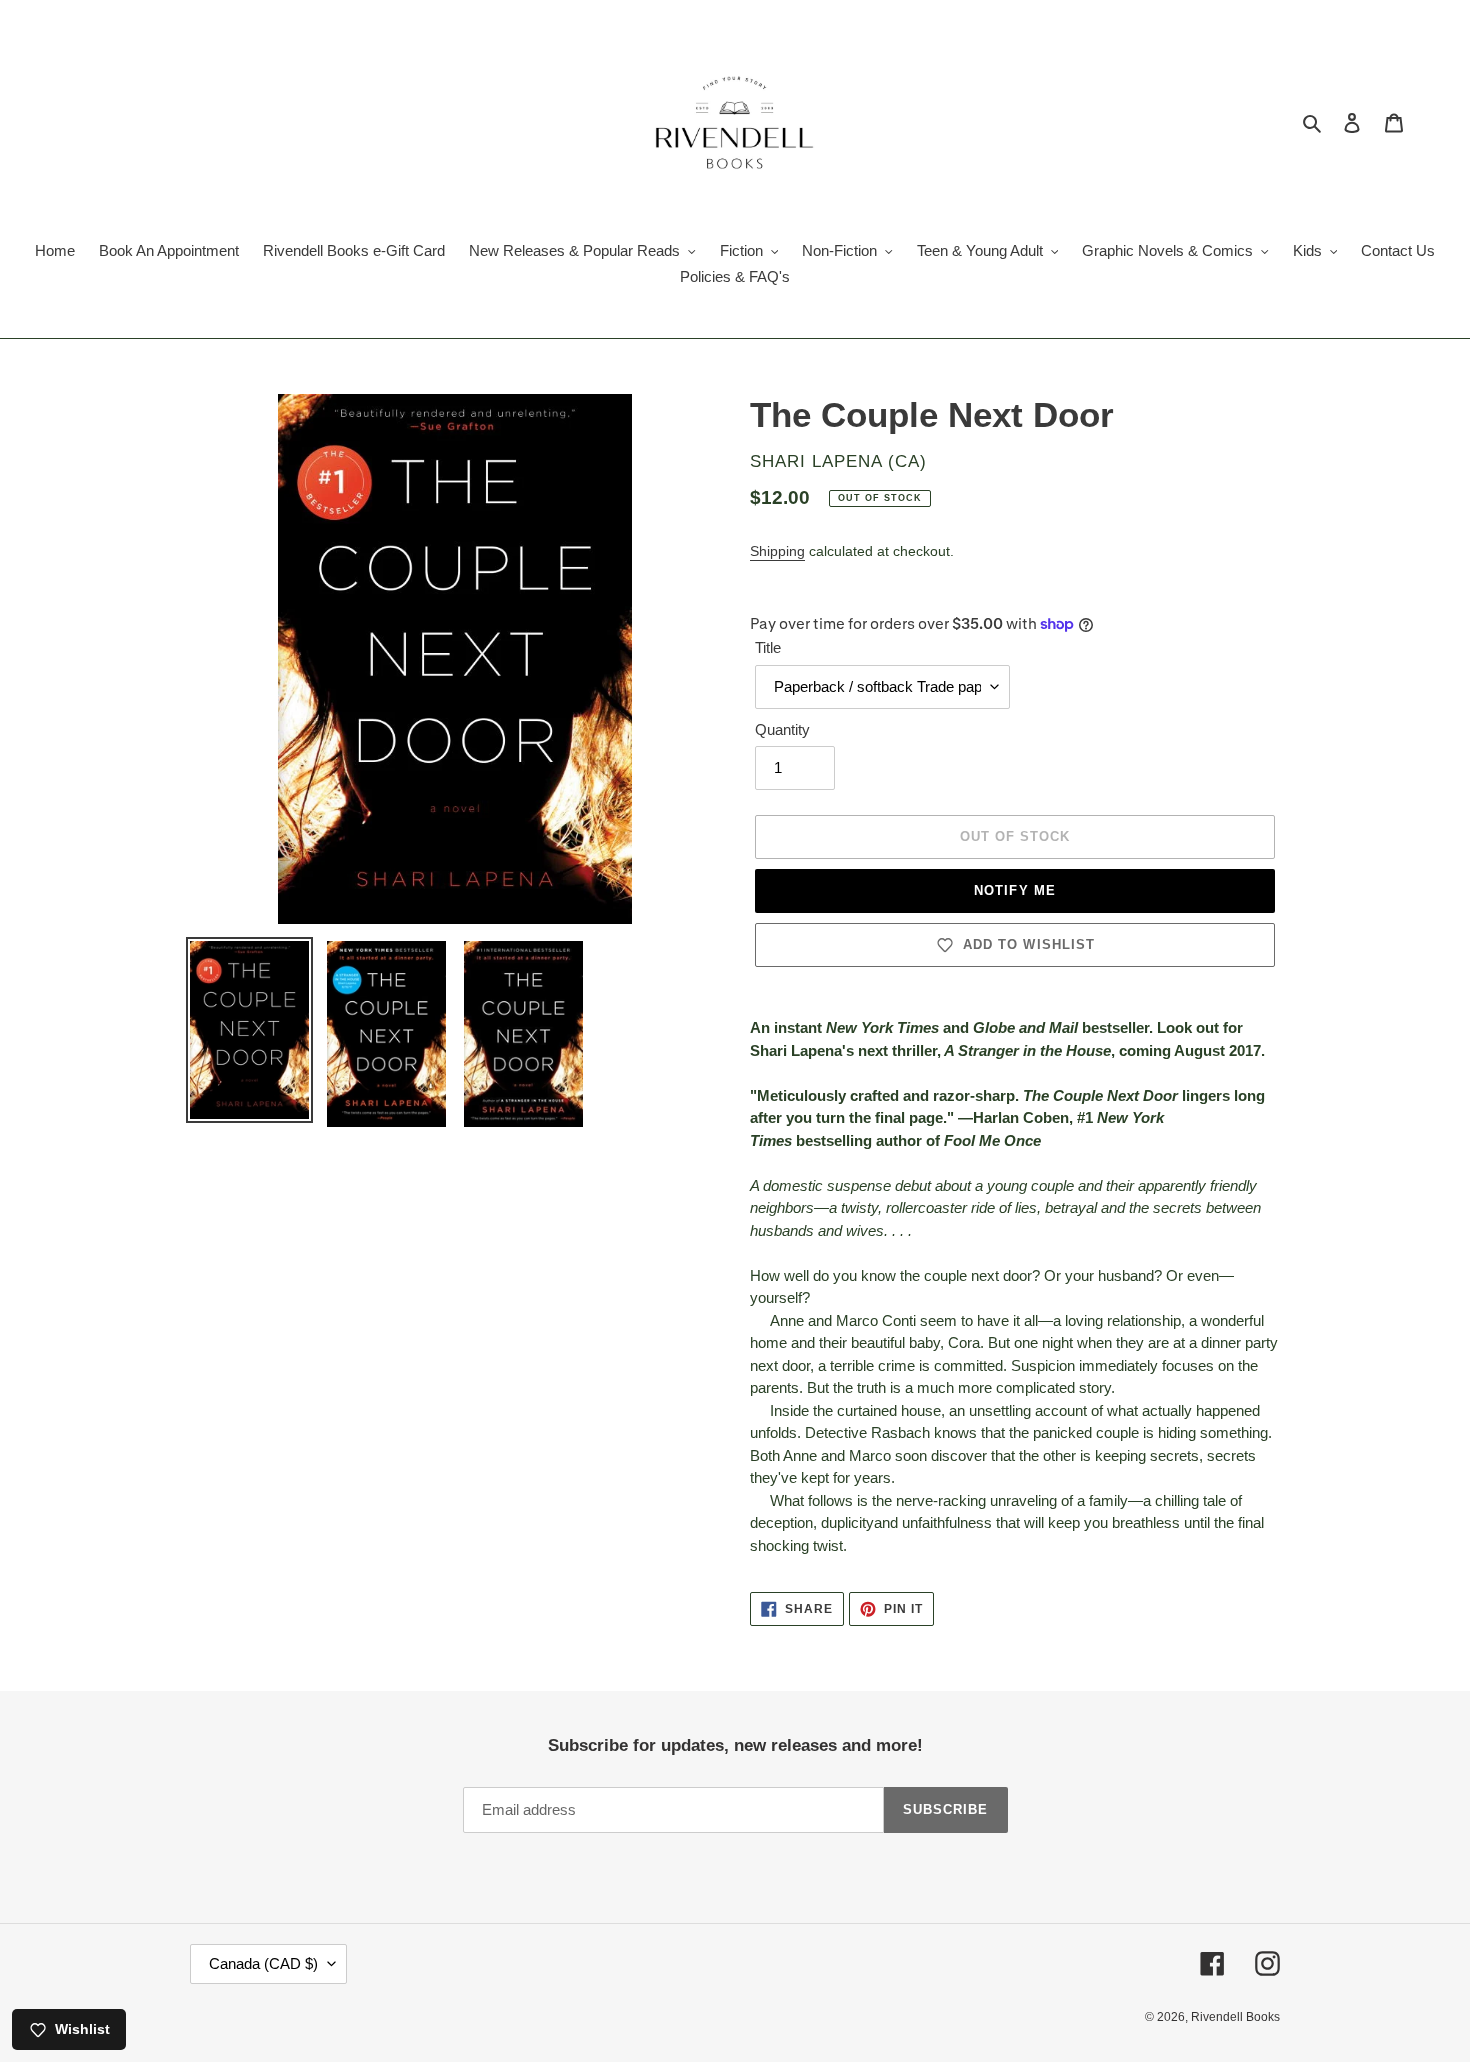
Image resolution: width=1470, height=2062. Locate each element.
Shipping (777, 551)
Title (768, 647)
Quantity (782, 729)
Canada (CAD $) (263, 1963)
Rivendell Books (1235, 2017)
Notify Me (1014, 890)
